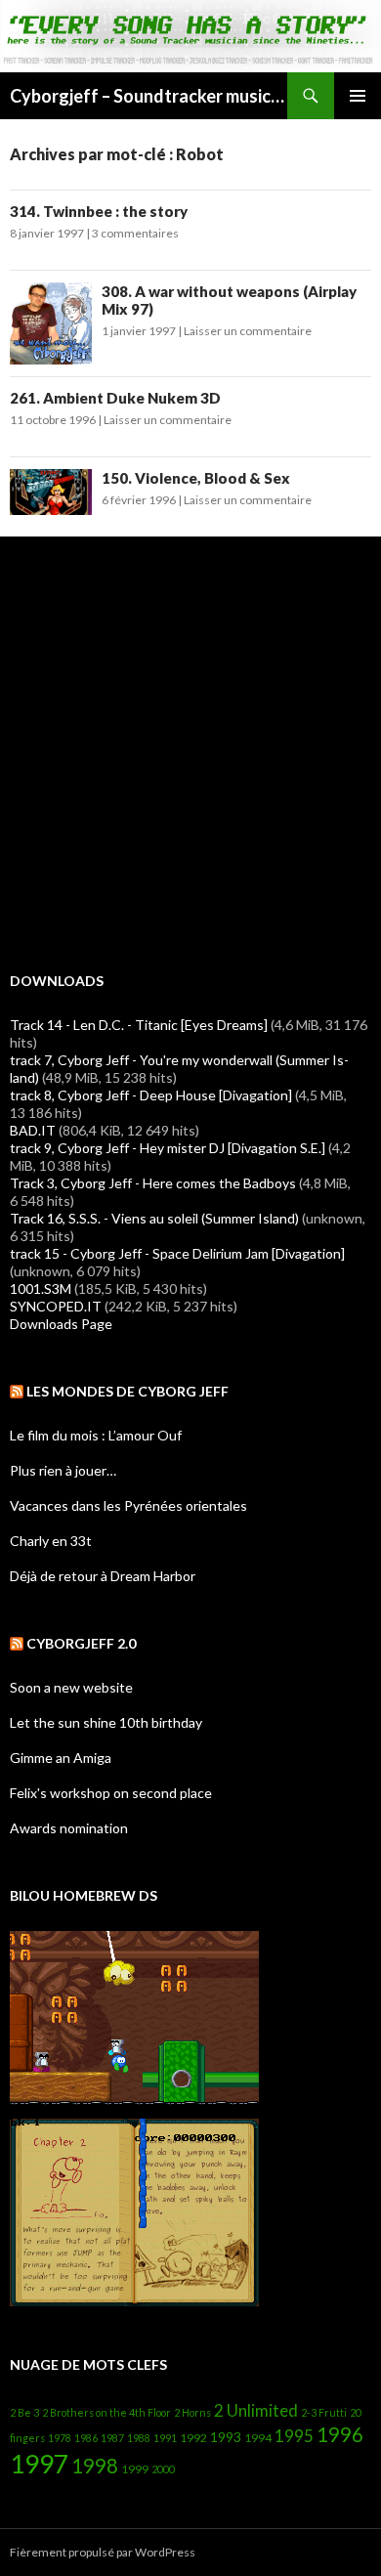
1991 (165, 2438)
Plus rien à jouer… (63, 1470)
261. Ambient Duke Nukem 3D (115, 398)
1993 (226, 2437)
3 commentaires (135, 233)
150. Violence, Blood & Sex (196, 478)
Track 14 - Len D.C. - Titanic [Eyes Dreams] (139, 1025)
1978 (60, 2438)
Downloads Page (61, 1324)
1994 (258, 2438)
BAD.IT (33, 1130)
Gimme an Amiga (61, 1758)
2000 (163, 2469)
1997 (39, 2464)
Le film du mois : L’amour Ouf (96, 1435)
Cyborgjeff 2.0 (81, 1643)
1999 (135, 2469)
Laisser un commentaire (248, 331)
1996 (340, 2434)
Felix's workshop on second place (111, 1793)
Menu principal (358, 96)
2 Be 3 (24, 2412)
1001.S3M (41, 1288)
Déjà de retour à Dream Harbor (103, 1576)
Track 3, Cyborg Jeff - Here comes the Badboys (153, 1183)
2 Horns (192, 2412)
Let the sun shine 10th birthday (106, 1722)
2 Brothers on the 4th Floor (106, 2412)
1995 (294, 2436)
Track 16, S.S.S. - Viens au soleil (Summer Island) (154, 1218)
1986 (86, 2438)
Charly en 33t (51, 1541)
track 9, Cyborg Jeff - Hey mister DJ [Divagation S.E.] (168, 1148)
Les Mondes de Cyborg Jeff (127, 1391)
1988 (139, 2438)
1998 (95, 2466)
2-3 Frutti (324, 2412)
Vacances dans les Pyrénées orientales (128, 1505)
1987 (112, 2438)
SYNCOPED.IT (56, 1306)
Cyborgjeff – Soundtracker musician (148, 96)
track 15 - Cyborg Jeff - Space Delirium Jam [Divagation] (177, 1253)
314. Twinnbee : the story (99, 211)
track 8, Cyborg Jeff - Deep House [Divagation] (151, 1095)
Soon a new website (71, 1687)
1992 (193, 2438)
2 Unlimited (256, 2410)
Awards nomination (69, 1828)
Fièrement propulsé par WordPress (103, 2552)
